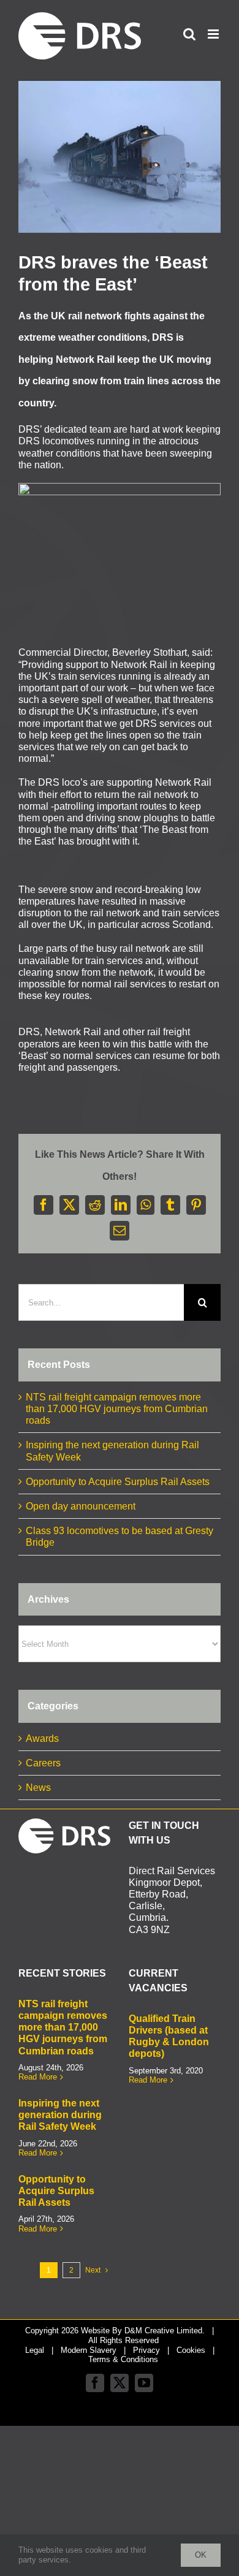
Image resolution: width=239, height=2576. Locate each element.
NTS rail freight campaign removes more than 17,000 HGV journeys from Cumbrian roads (117, 1409)
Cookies (191, 2350)
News (38, 1788)
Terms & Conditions (123, 2359)
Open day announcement (81, 1506)
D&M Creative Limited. (165, 2331)
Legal (35, 2350)
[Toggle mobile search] (189, 34)
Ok (201, 2555)
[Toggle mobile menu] (214, 34)
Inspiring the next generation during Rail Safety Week (60, 2115)
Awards (42, 1738)
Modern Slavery (89, 2350)
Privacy (146, 2350)
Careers (43, 1763)
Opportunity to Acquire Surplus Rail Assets (118, 1482)
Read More (38, 2077)
